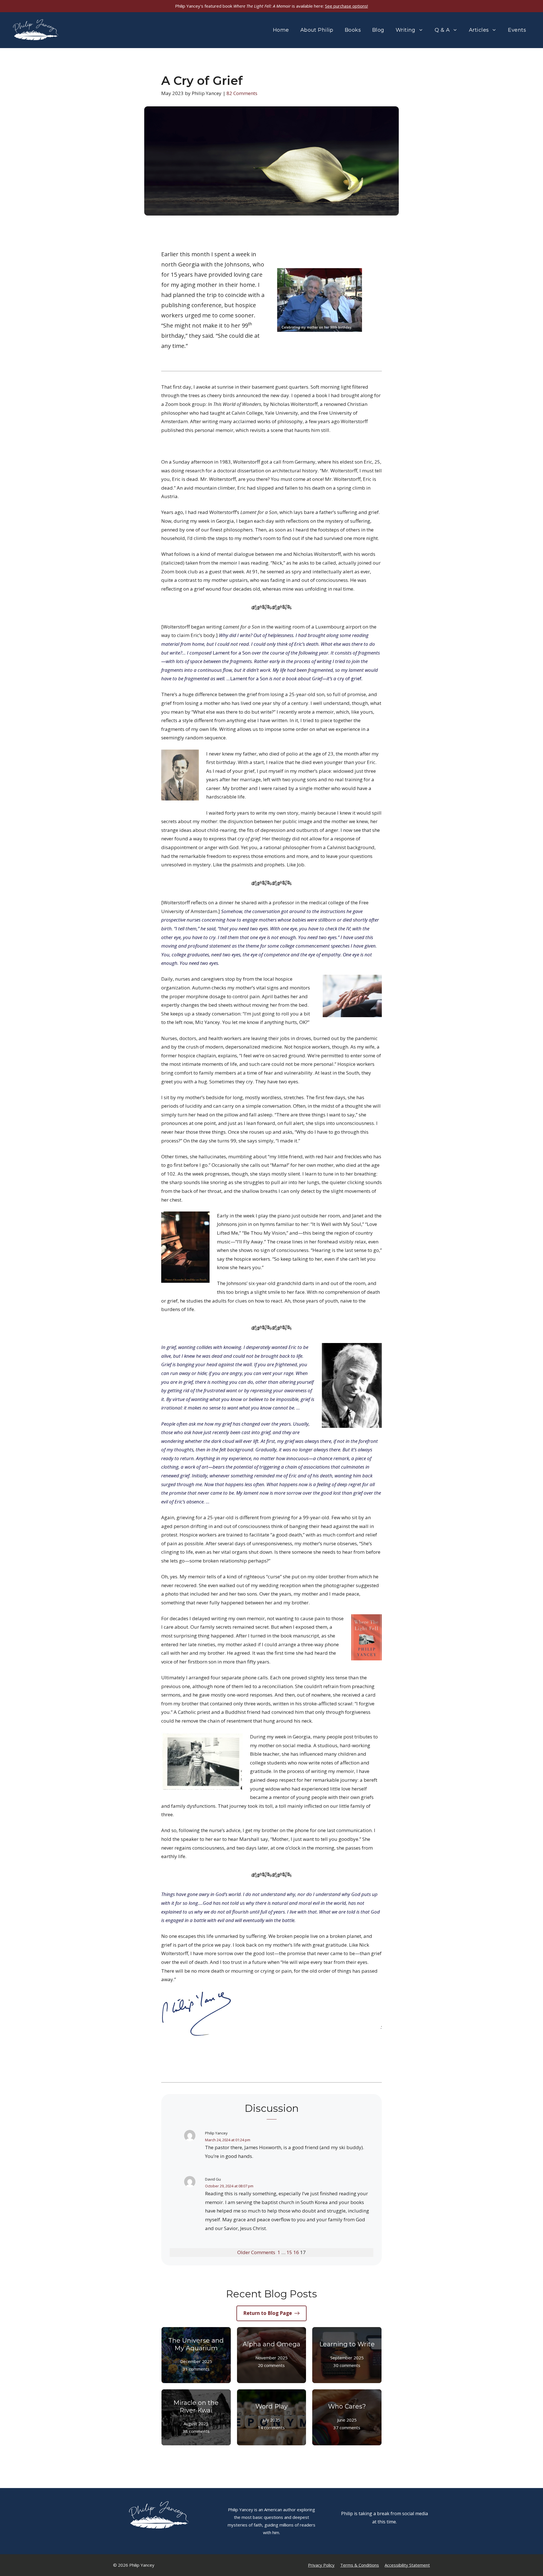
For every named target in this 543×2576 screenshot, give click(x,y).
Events (517, 30)
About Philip (317, 30)
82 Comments (242, 93)
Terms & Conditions (360, 2565)
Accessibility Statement (407, 2565)
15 (289, 2252)
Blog (378, 30)
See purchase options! (346, 6)
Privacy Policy (321, 2565)
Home (281, 30)
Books (353, 30)
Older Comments (256, 2252)
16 (296, 2252)
